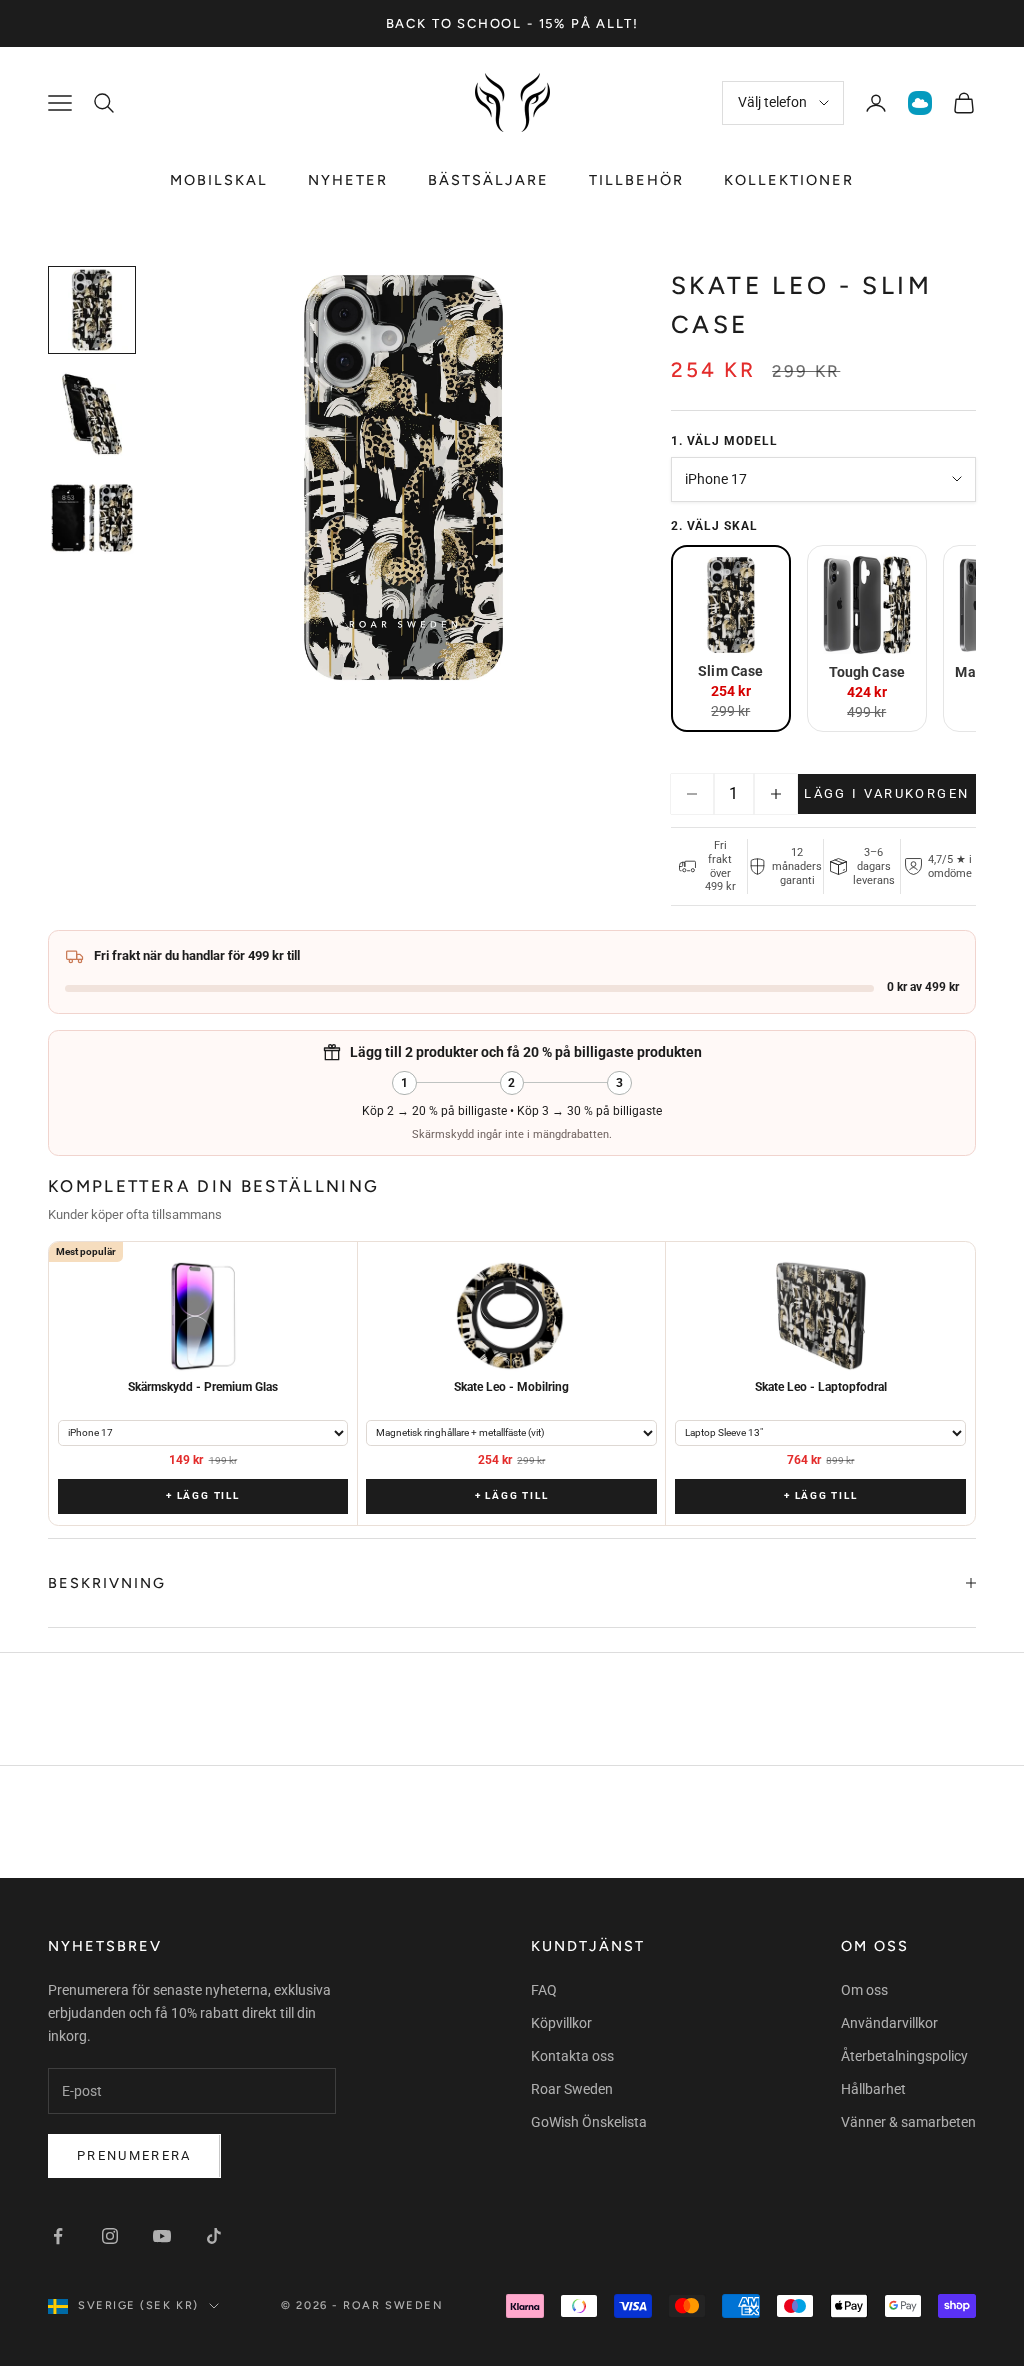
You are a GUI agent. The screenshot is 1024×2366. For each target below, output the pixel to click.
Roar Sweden (572, 2089)
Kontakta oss (572, 2056)
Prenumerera (134, 2155)
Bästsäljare (488, 180)
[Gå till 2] (92, 414)
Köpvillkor (561, 2023)
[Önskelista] (920, 103)
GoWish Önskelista (589, 2122)
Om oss (864, 1990)
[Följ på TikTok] (214, 2236)
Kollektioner (789, 180)
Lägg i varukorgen (886, 793)
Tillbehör (636, 180)
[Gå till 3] (92, 518)
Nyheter (348, 180)
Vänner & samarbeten (908, 2122)
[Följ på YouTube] (162, 2236)
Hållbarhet (873, 2089)
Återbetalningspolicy (904, 2056)
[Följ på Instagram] (110, 2236)
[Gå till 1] (92, 310)
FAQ (544, 1990)
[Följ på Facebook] (58, 2236)
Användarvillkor (889, 2023)
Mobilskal (219, 180)
